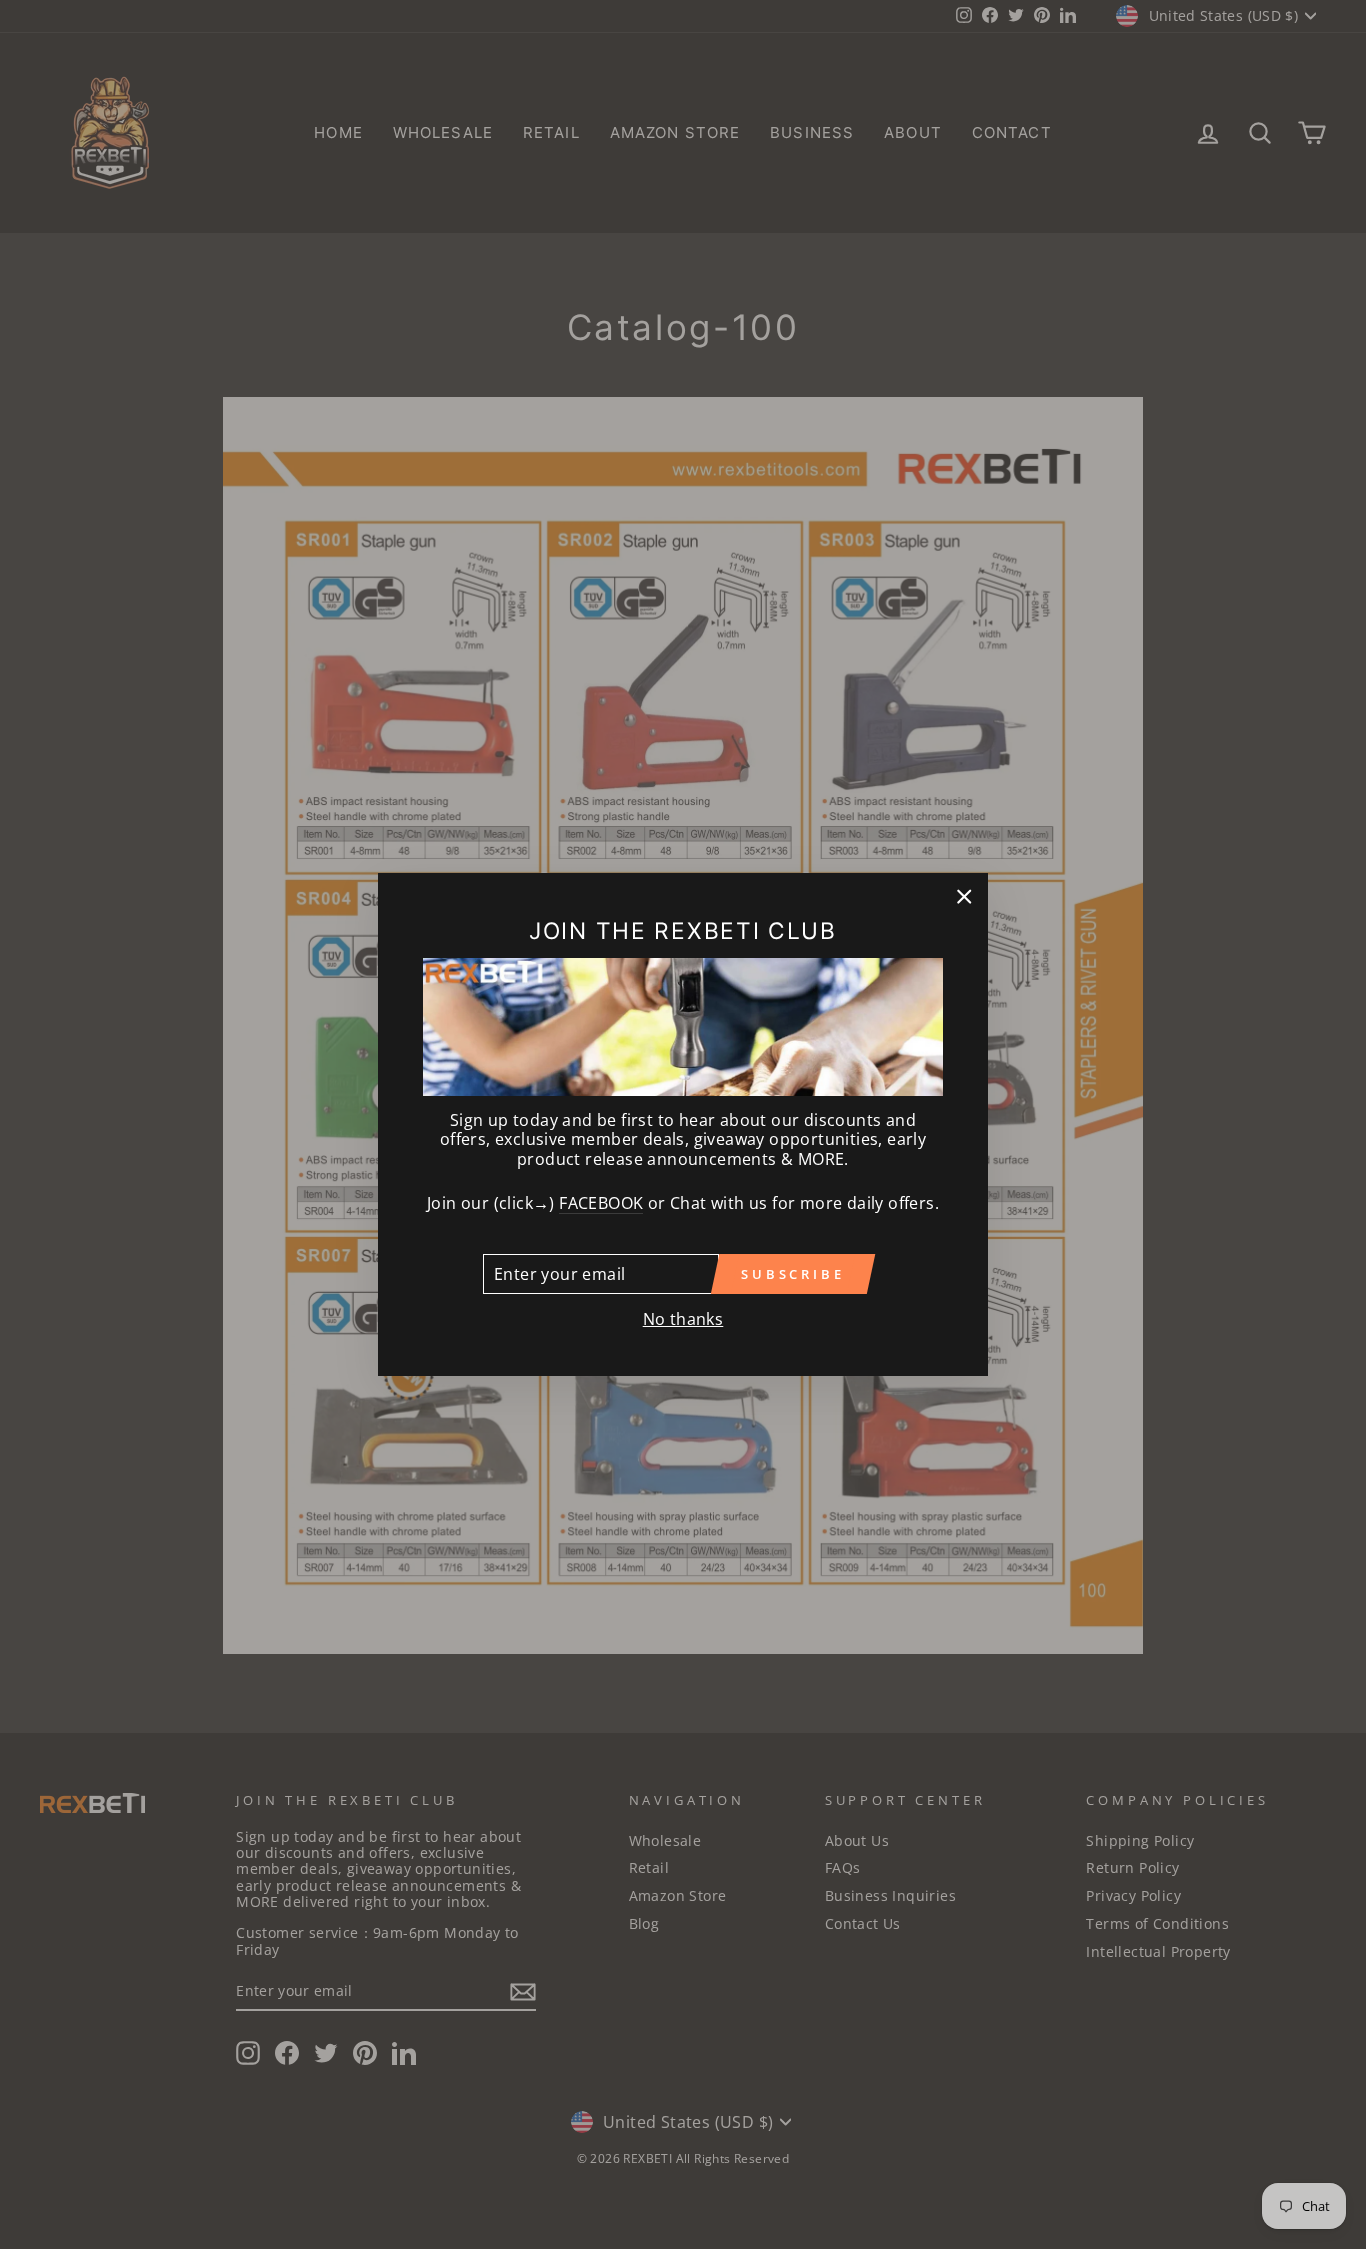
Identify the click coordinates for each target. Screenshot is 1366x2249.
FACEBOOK (601, 1204)
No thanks (683, 1319)
